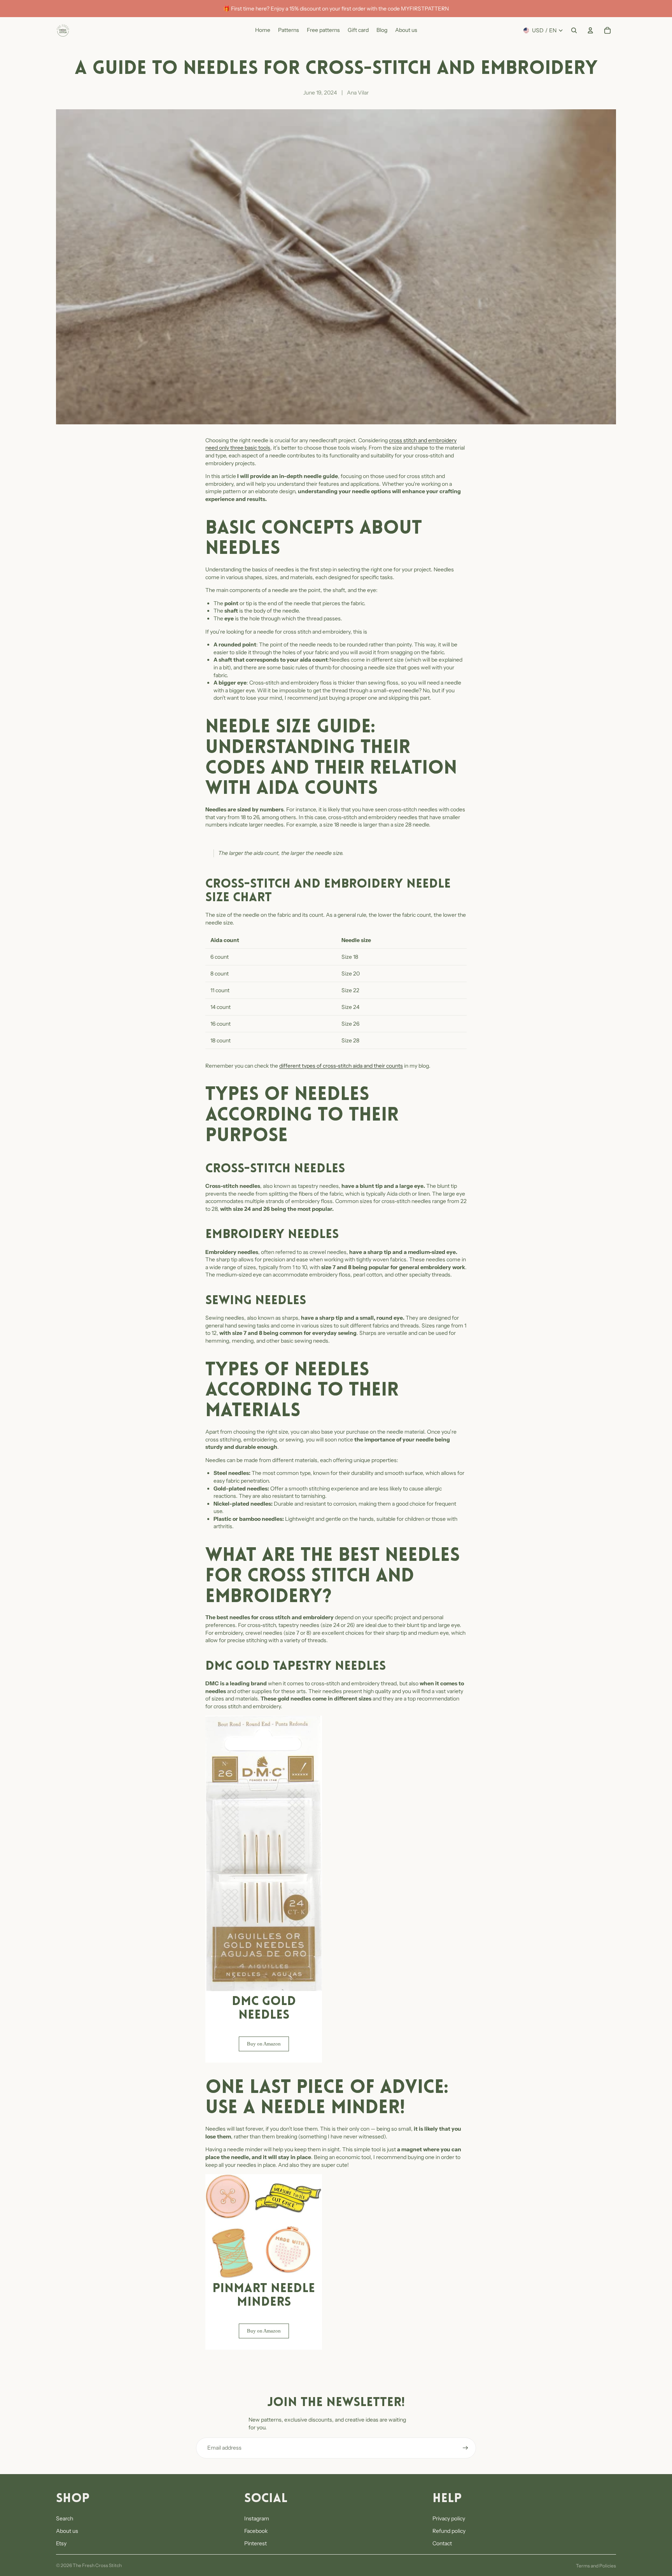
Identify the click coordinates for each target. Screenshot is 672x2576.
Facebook (256, 2531)
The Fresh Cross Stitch (97, 2565)
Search (65, 2518)
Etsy (61, 2543)
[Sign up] (465, 2448)
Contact (442, 2543)
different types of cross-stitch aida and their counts (341, 1066)
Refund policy (449, 2531)
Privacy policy (449, 2518)
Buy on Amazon (264, 2044)
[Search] (574, 30)
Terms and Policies (596, 2566)
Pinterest (255, 2543)
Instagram (257, 2518)
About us (67, 2531)
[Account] (590, 30)
